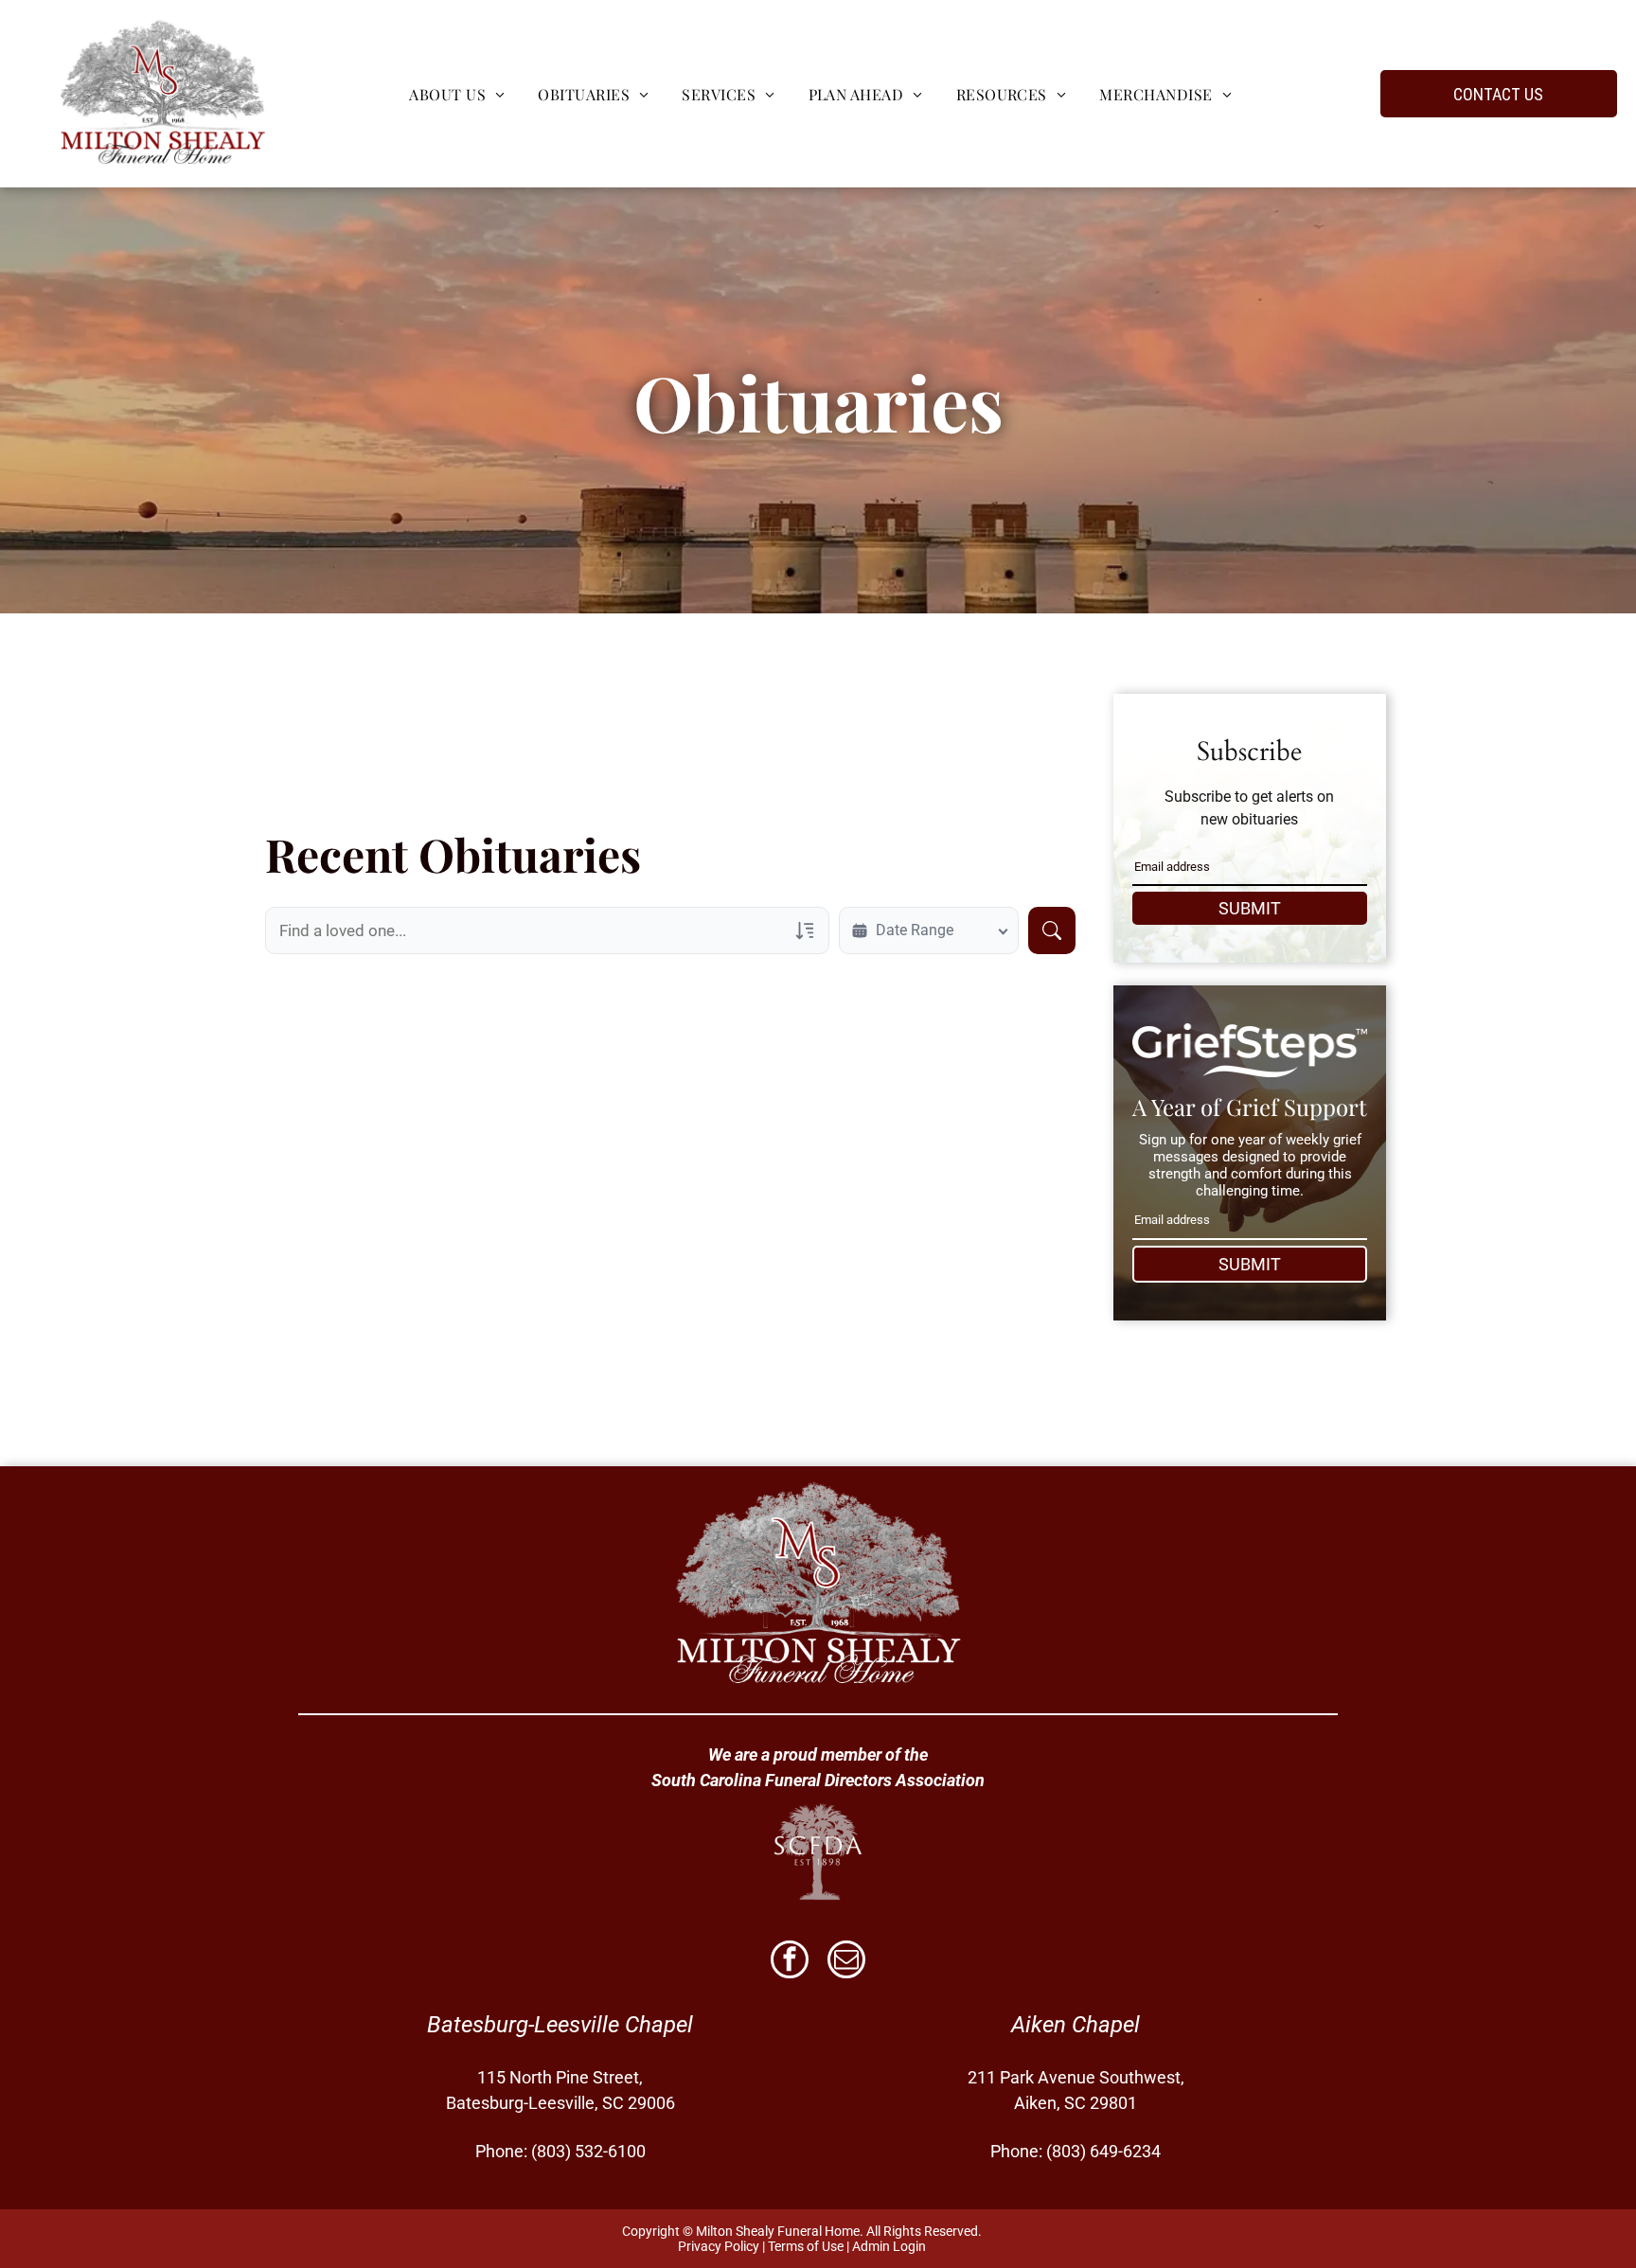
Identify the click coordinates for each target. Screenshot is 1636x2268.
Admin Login (889, 2246)
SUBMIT (1250, 908)
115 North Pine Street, (560, 2077)
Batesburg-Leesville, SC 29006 (560, 2103)
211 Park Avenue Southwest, (1076, 2077)
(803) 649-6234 (1103, 2151)
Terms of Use (806, 2246)
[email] (846, 1962)
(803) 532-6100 (588, 2151)
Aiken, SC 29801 (1076, 2103)
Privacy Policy (719, 2246)
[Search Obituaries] (1052, 930)
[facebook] (790, 1962)
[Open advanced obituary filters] (805, 930)
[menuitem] (454, 93)
